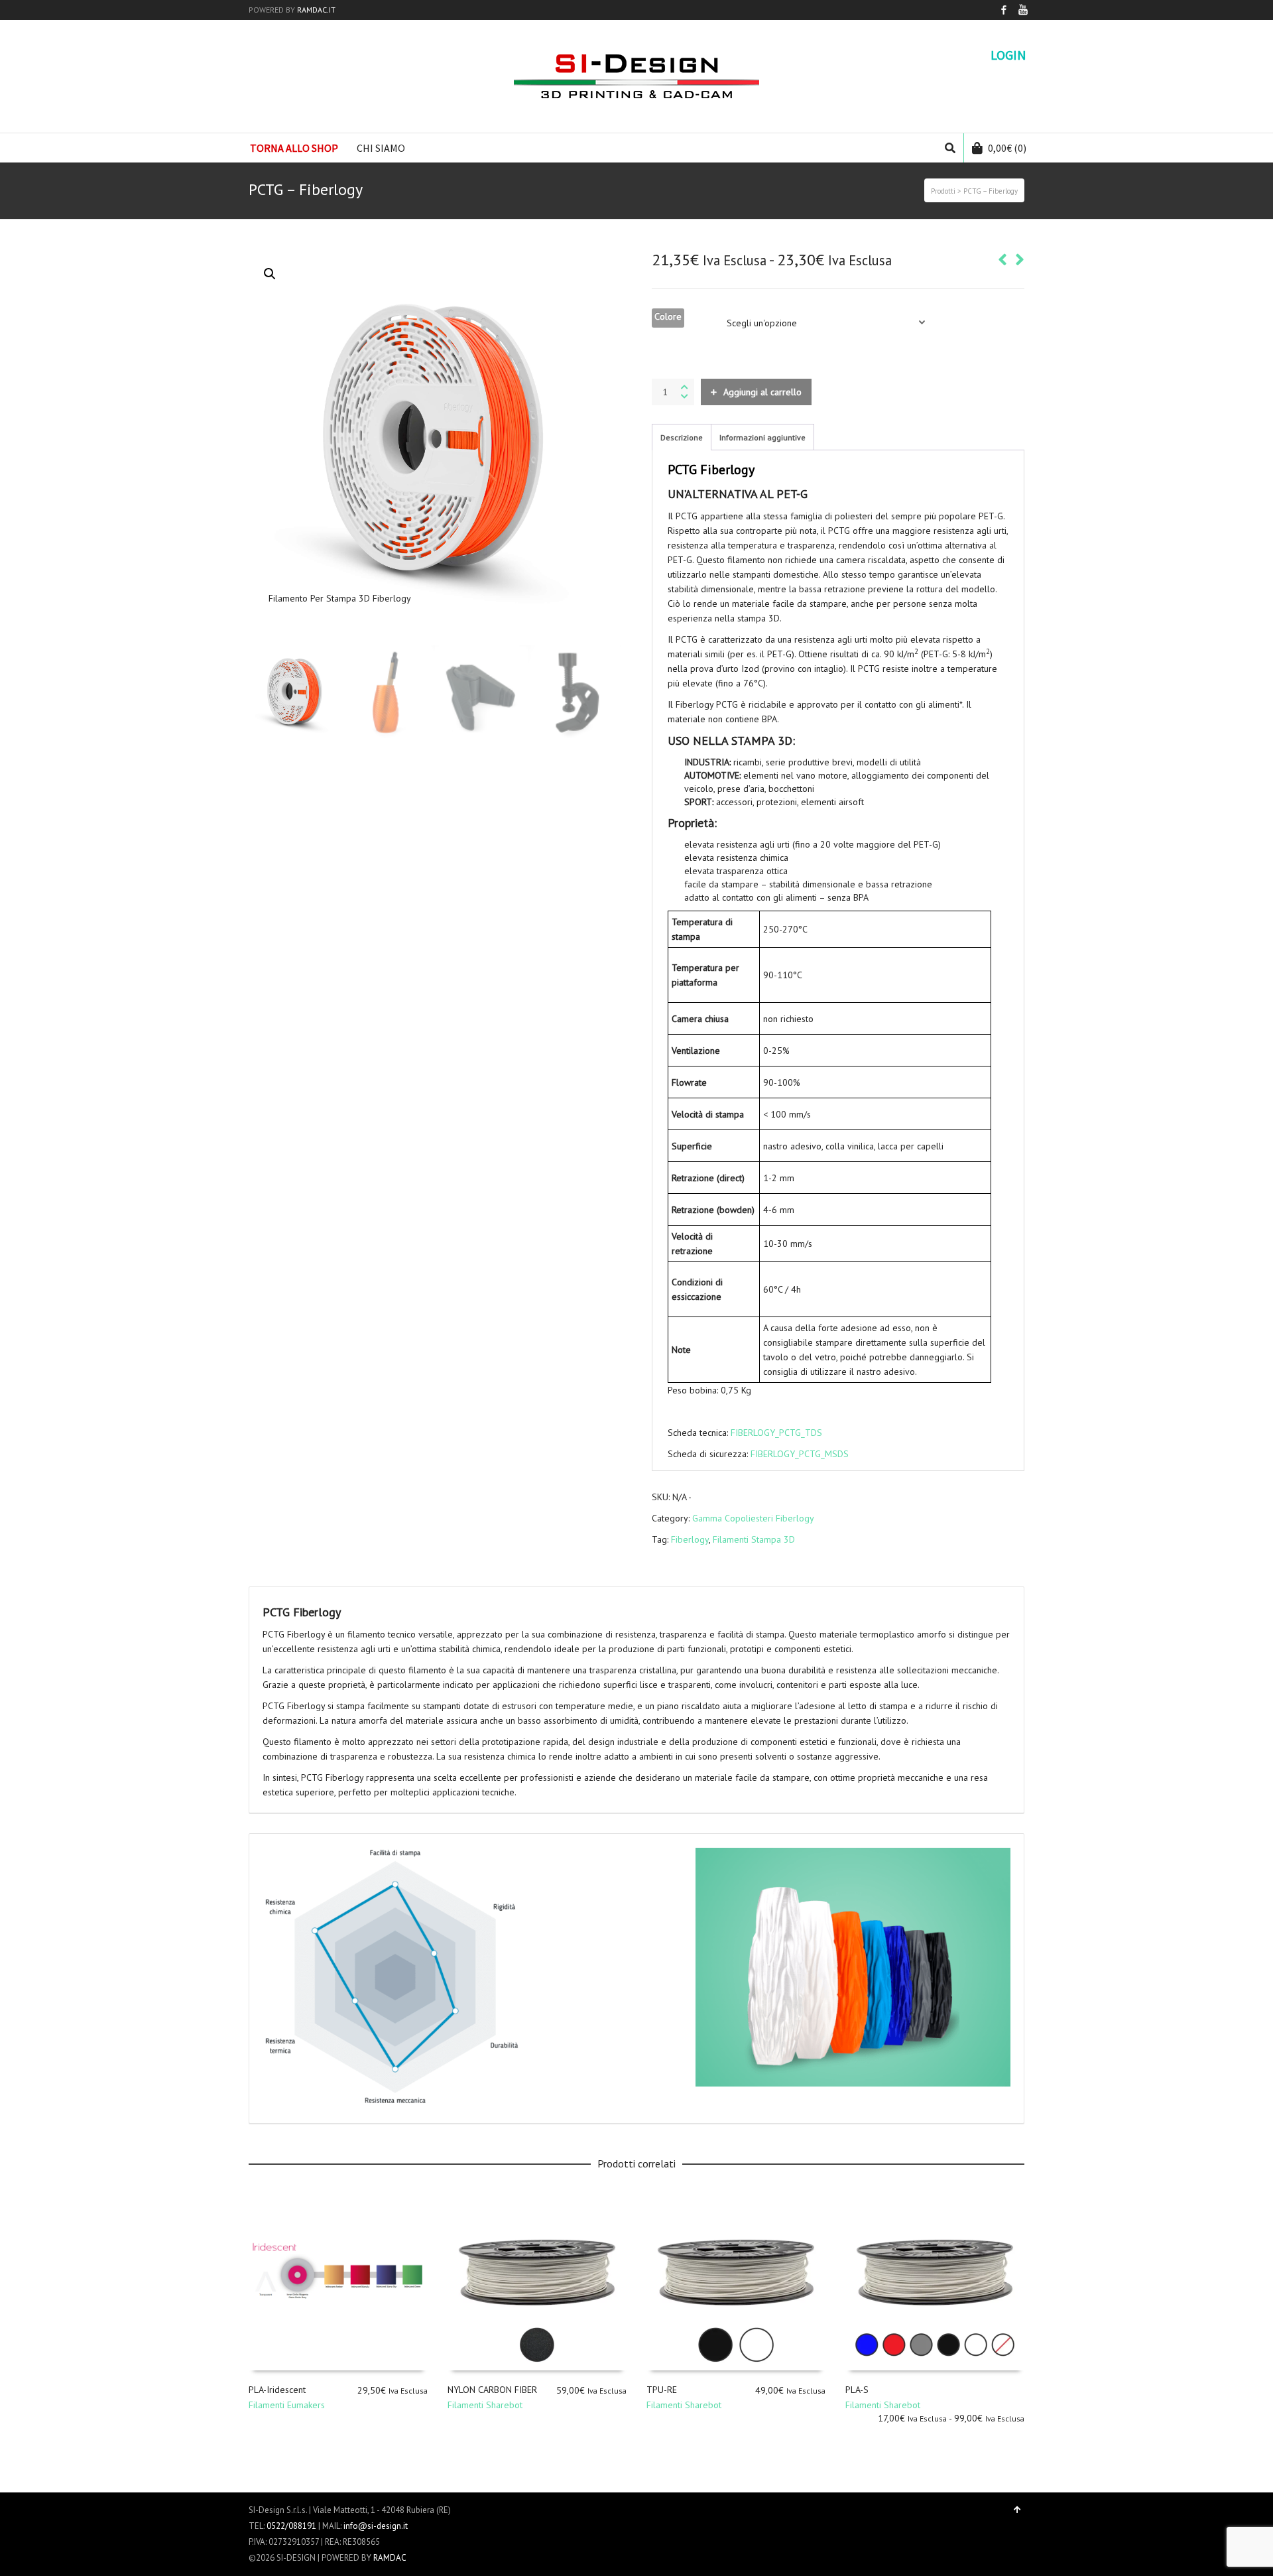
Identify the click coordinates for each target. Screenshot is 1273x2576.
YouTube (1023, 10)
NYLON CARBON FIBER (492, 2390)
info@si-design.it (376, 2526)
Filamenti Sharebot (485, 2405)
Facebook (1004, 10)
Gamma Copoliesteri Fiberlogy (753, 1518)
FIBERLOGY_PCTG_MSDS (800, 1454)
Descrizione (682, 437)
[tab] (682, 438)
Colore (668, 316)
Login (1008, 55)
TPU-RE (662, 2390)
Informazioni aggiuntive (762, 437)
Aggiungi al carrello (762, 392)
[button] (270, 274)
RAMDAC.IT (316, 10)
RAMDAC (390, 2558)
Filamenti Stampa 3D (754, 1539)
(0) (1007, 148)
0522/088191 (291, 2526)
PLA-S (857, 2390)
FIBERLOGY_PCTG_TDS (776, 1433)
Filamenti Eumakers (287, 2405)
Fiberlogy (690, 1539)
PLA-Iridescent (277, 2390)
